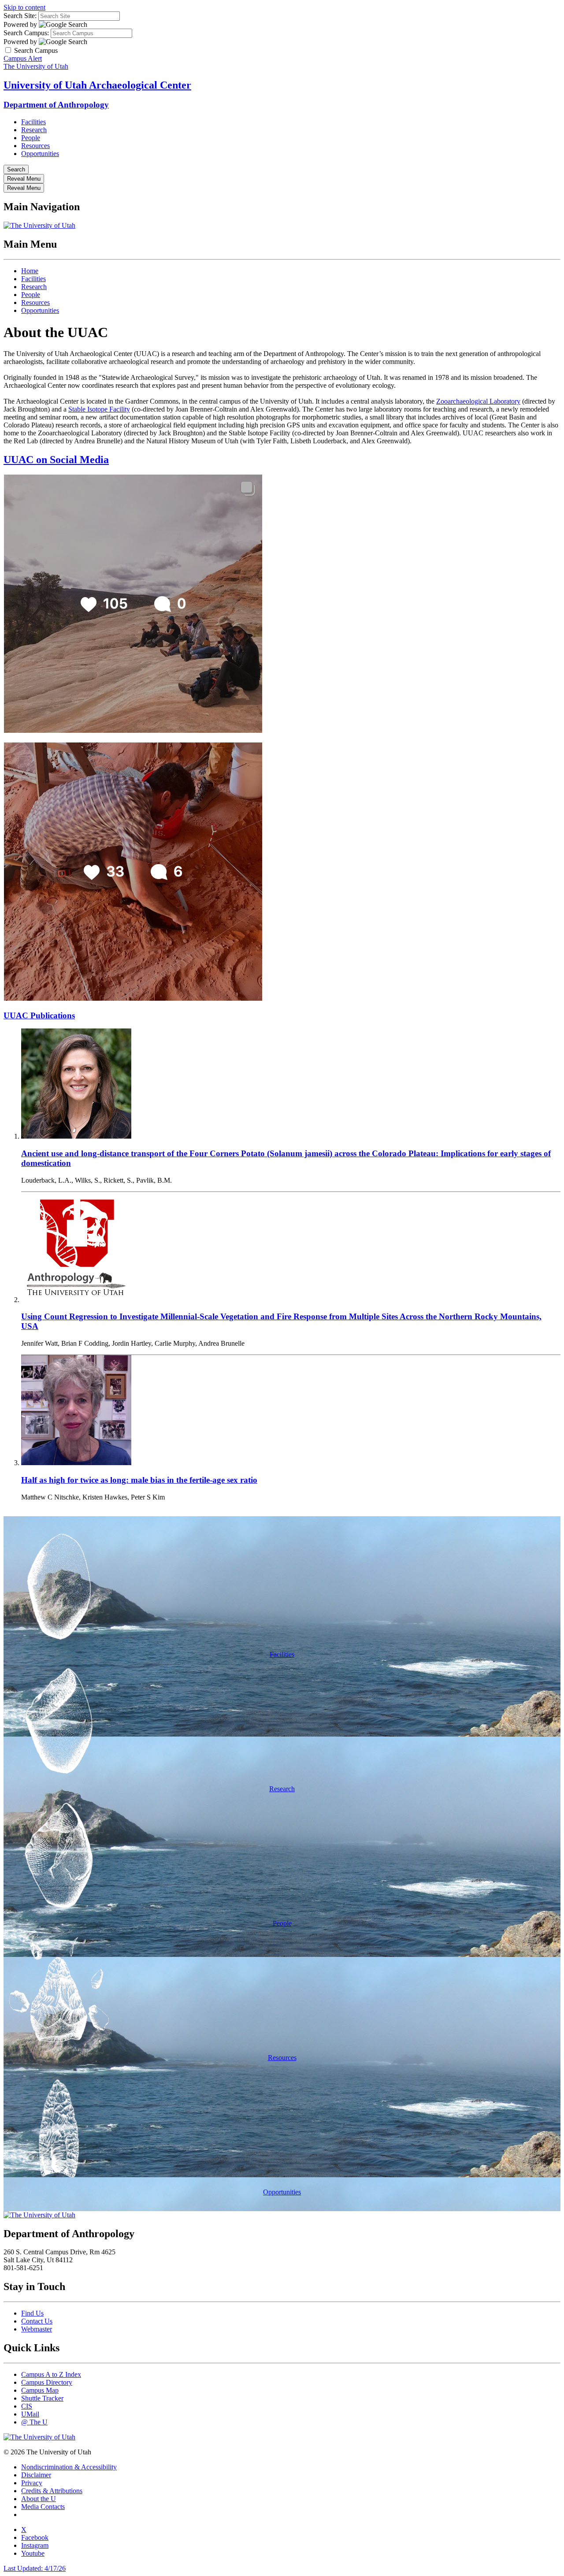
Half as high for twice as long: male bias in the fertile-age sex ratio (139, 1480)
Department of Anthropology (56, 105)
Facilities (33, 122)
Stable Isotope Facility (99, 409)
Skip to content (24, 7)
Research (34, 130)
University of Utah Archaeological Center (97, 85)
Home (30, 271)
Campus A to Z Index (51, 2374)
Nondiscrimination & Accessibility (69, 2467)
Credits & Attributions (52, 2491)
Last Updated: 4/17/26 (35, 2568)
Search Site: (20, 16)
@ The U (34, 2422)
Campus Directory (47, 2382)
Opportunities (40, 154)
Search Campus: (26, 33)
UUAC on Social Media (56, 460)
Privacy (32, 2483)
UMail (30, 2414)
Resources (35, 146)
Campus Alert (23, 58)
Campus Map (40, 2390)
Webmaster (37, 2329)
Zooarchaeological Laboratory (478, 401)
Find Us (32, 2313)
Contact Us (37, 2321)
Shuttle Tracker (42, 2398)
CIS (27, 2406)
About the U (39, 2499)
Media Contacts (43, 2507)
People (31, 138)
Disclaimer (36, 2475)
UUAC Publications (39, 1015)
